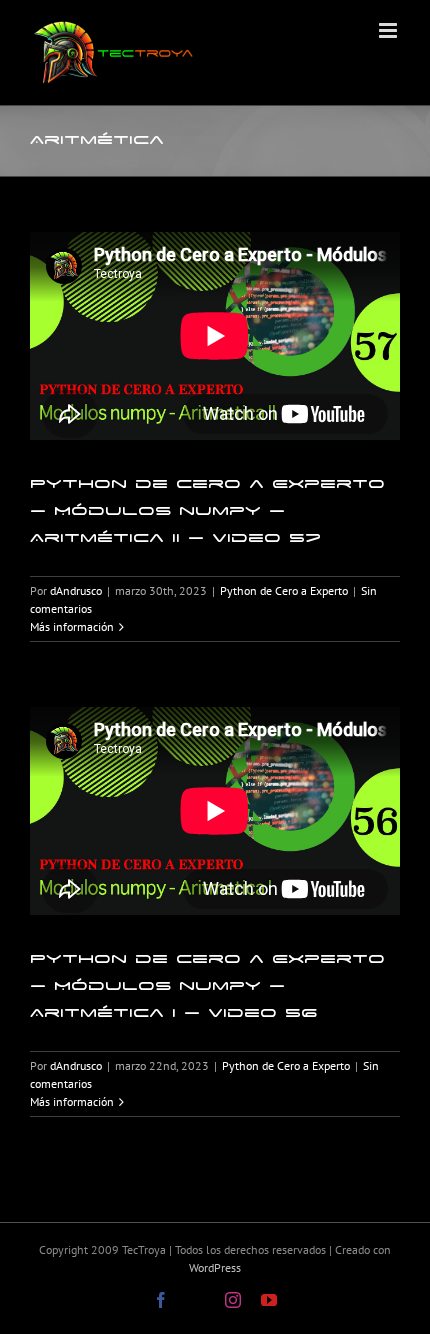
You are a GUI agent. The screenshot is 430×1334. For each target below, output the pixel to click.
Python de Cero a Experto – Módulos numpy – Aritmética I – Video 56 (207, 985)
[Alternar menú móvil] (389, 30)
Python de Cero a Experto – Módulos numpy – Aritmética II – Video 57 (207, 510)
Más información (72, 626)
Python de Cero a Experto (284, 590)
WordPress (215, 1267)
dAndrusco (76, 590)
